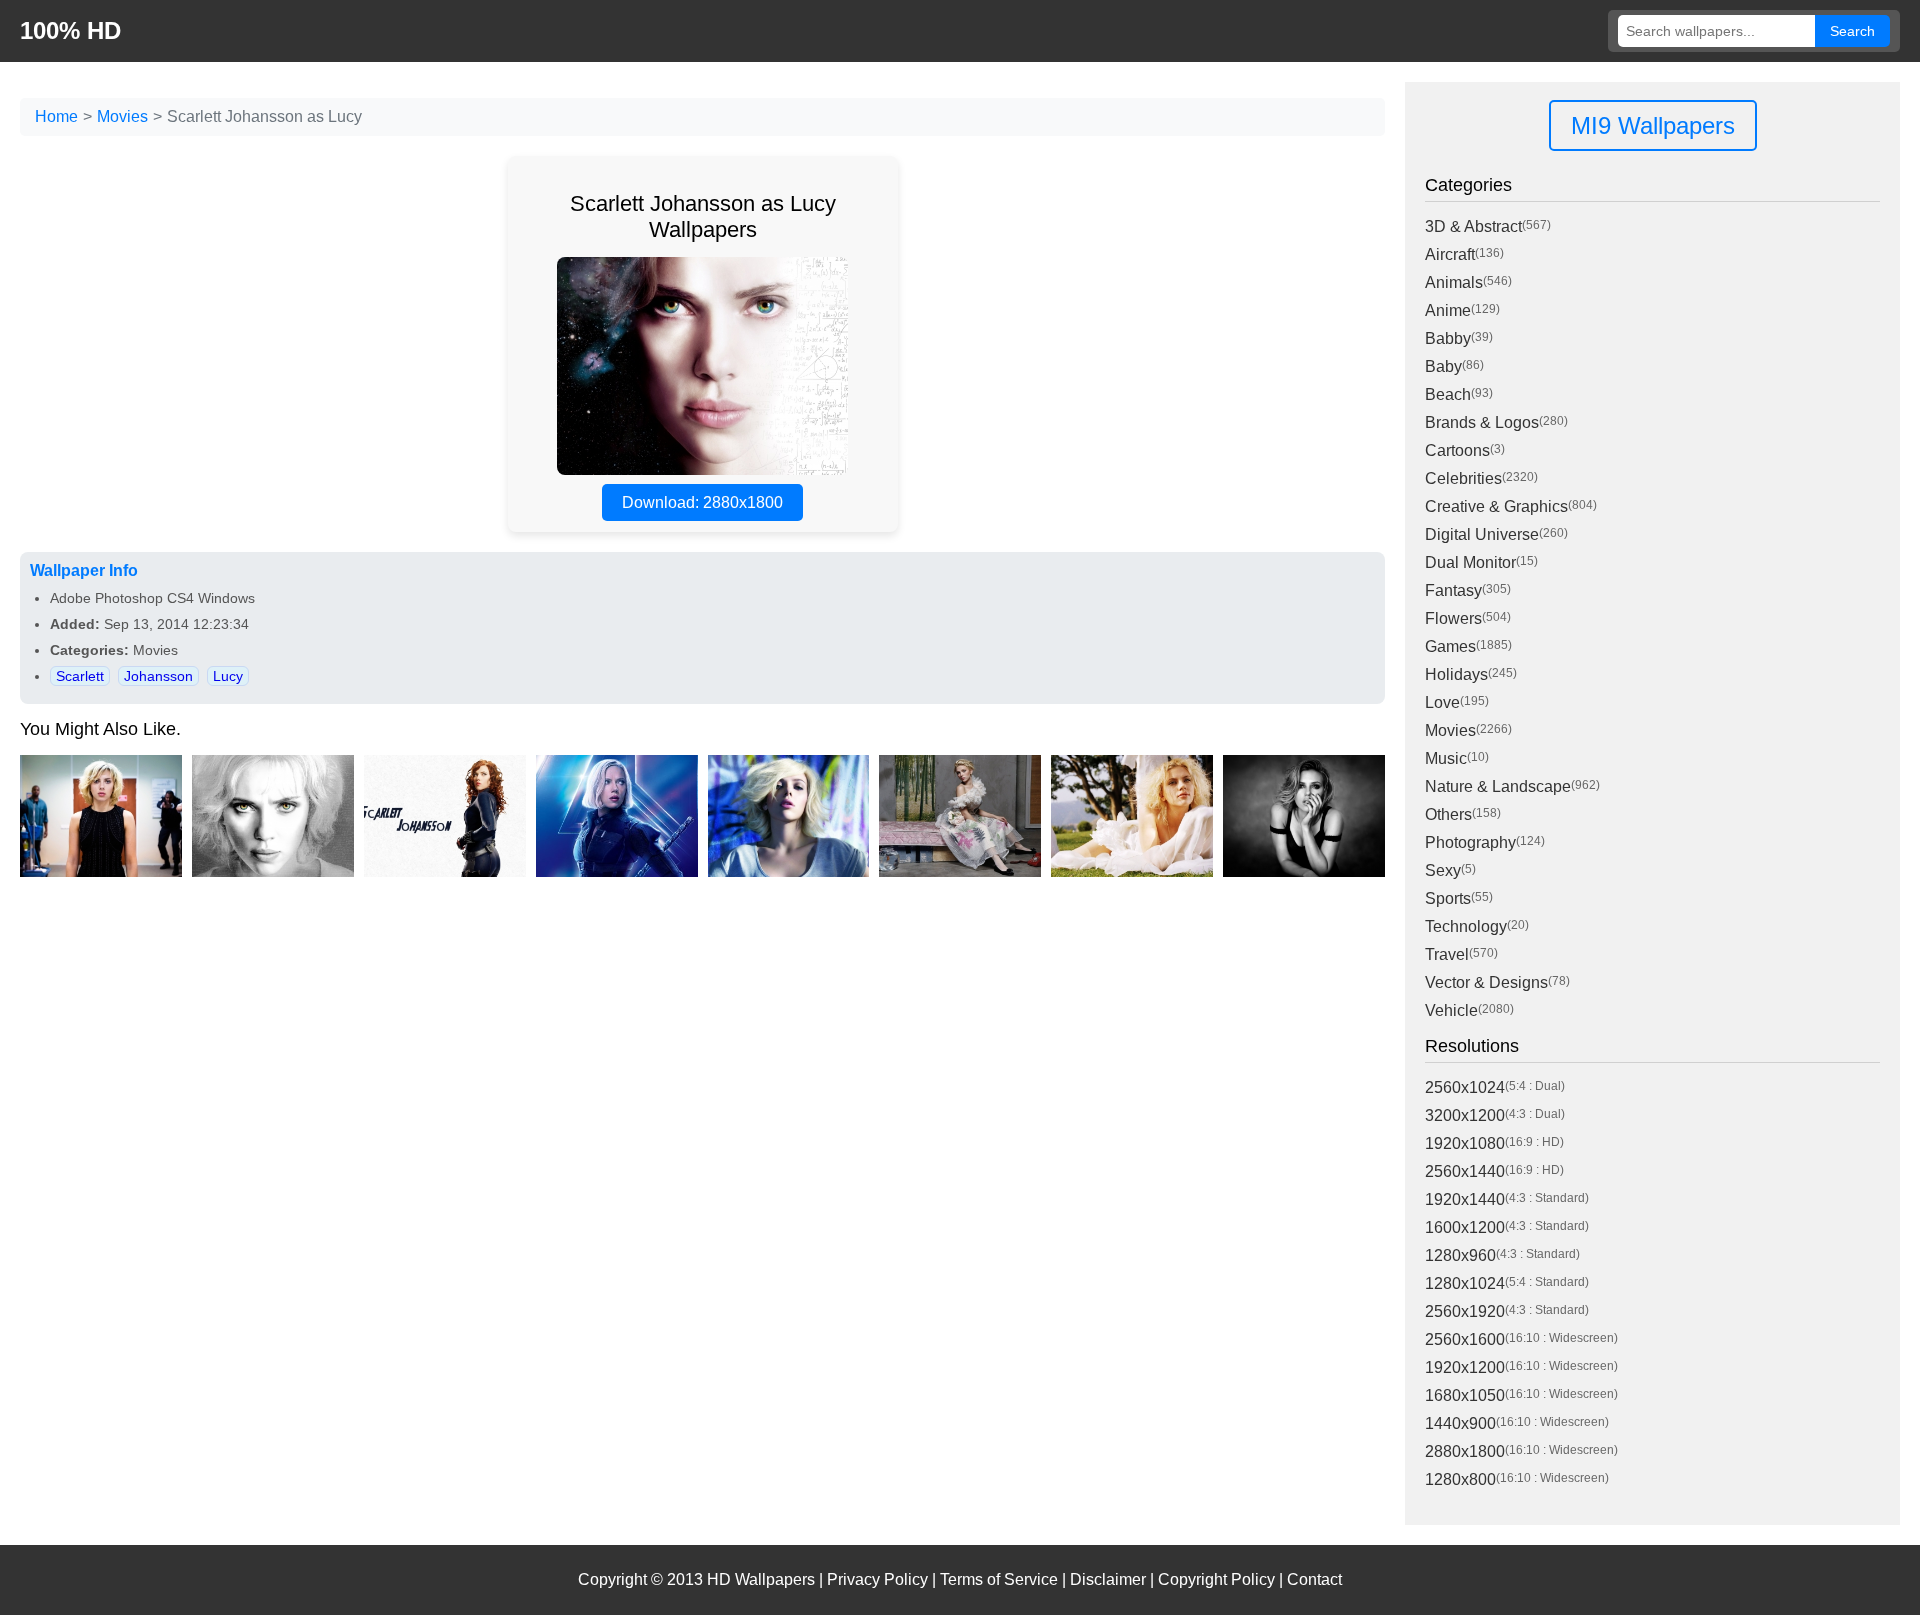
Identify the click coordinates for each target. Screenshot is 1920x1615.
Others (1448, 814)
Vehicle (1451, 1010)
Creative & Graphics (1496, 506)
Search (1852, 31)
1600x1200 (1465, 1227)
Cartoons (1457, 450)
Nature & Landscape (1498, 786)
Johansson (158, 676)
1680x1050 (1465, 1395)
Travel (1447, 954)
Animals (1454, 282)
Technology (1466, 926)
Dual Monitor (1470, 562)
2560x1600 (1465, 1339)
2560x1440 (1465, 1171)
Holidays (1456, 674)
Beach (1448, 394)
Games (1450, 646)
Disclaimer (1108, 1579)
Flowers (1453, 618)
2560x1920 (1465, 1311)
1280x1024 (1465, 1283)
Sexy (1443, 870)
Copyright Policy (1216, 1579)
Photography (1470, 842)
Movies (122, 116)
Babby (1448, 338)
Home (56, 116)
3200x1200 (1465, 1115)
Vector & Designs (1486, 982)
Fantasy (1453, 590)
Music (1446, 758)
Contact (1314, 1579)
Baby (1443, 366)
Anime (1448, 310)
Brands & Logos (1482, 422)
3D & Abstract (1473, 226)
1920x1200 (1465, 1367)
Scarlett (80, 676)
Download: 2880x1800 (702, 502)
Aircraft (1450, 254)
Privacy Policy (877, 1579)
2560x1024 (1465, 1087)
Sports (1448, 898)
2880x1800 (1465, 1451)
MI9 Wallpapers (1653, 125)
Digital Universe (1482, 534)
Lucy (228, 676)
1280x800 (1460, 1479)
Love (1442, 702)
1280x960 (1460, 1255)
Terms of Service (999, 1579)
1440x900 (1460, 1423)
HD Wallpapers (761, 1579)
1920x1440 (1465, 1199)
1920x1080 (1465, 1143)
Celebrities (1463, 478)
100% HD (70, 30)
